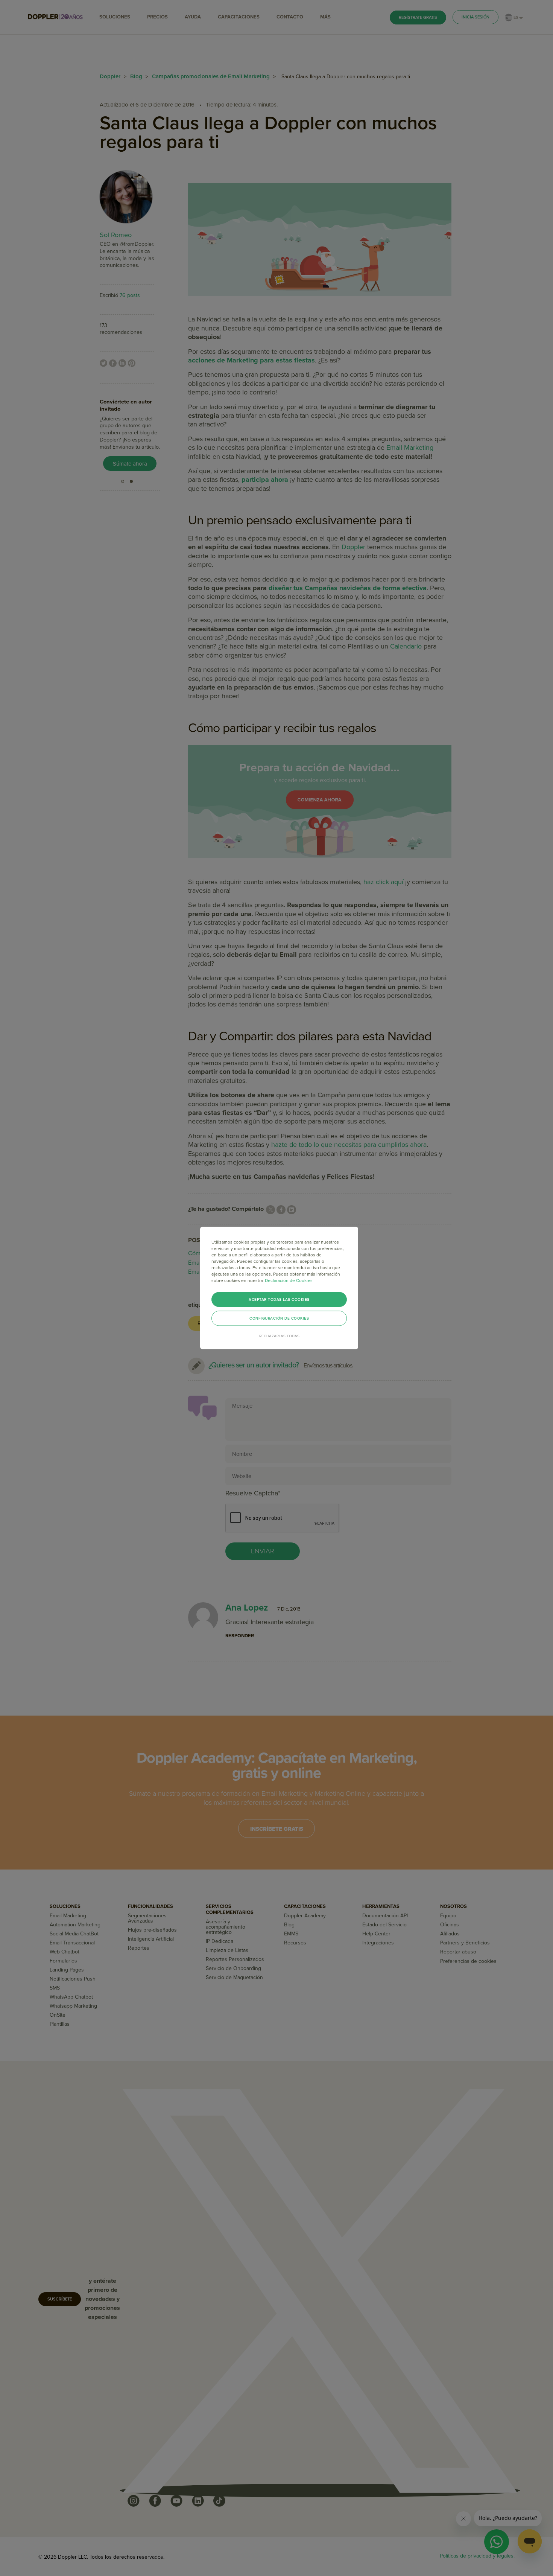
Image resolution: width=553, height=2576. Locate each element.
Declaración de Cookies (289, 1280)
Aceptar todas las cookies (279, 1300)
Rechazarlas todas (279, 1336)
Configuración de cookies (279, 1318)
